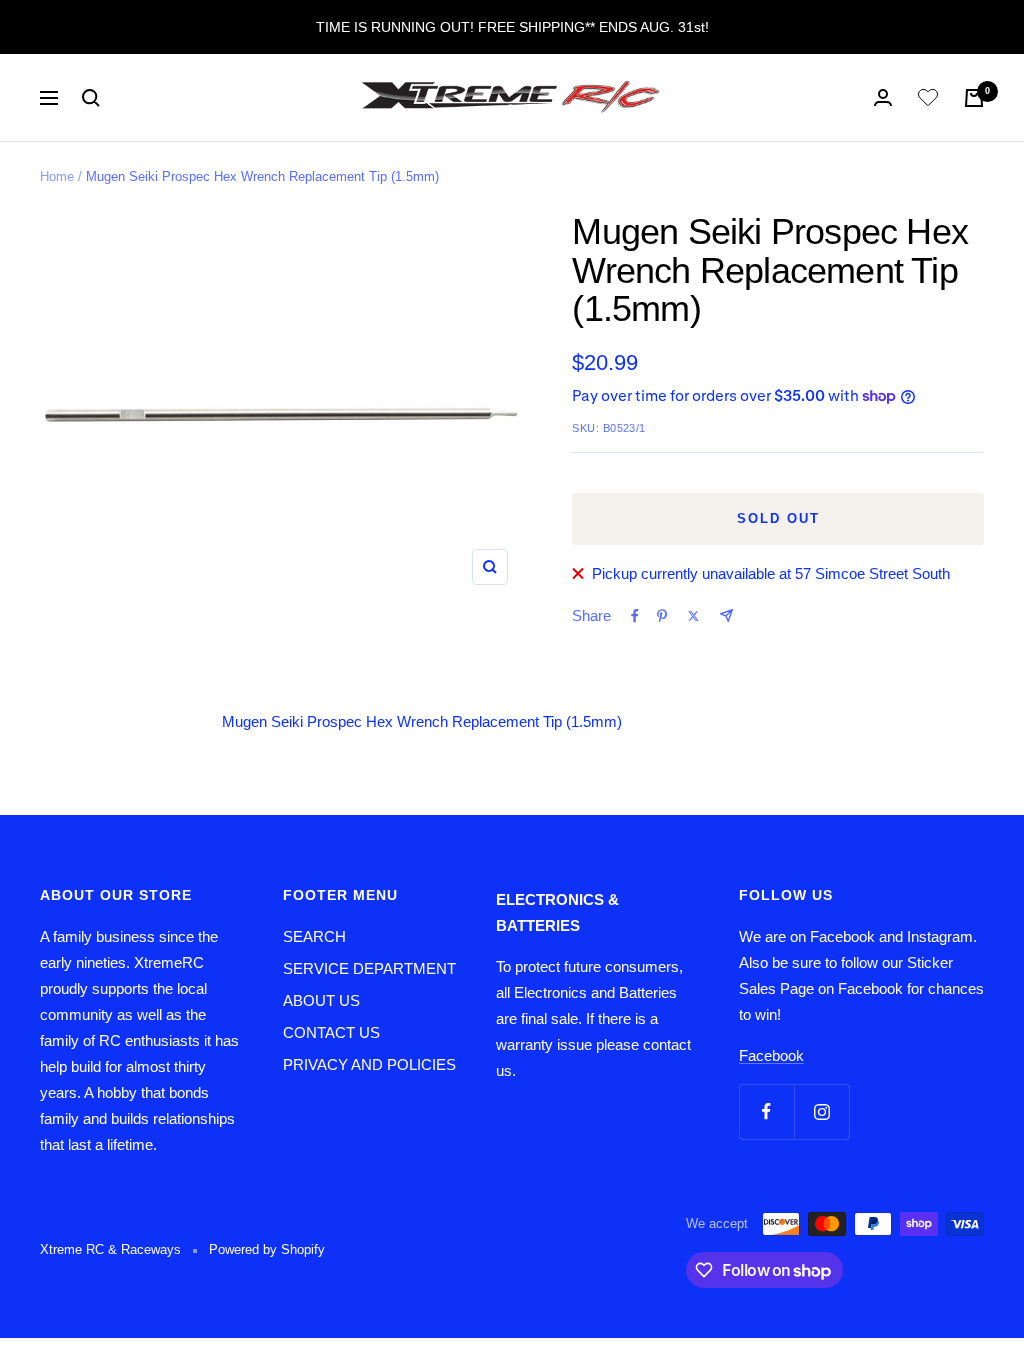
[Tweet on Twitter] (693, 616)
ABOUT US (321, 1000)
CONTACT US (331, 1032)
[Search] (91, 98)
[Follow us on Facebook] (766, 1111)
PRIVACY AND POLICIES (369, 1064)
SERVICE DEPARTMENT (369, 968)
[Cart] (974, 98)
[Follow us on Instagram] (821, 1111)
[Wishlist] (928, 101)
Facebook (771, 1055)
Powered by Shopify (267, 1249)
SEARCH (314, 936)
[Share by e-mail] (726, 615)
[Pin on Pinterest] (662, 616)
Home (57, 176)
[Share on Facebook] (635, 616)
